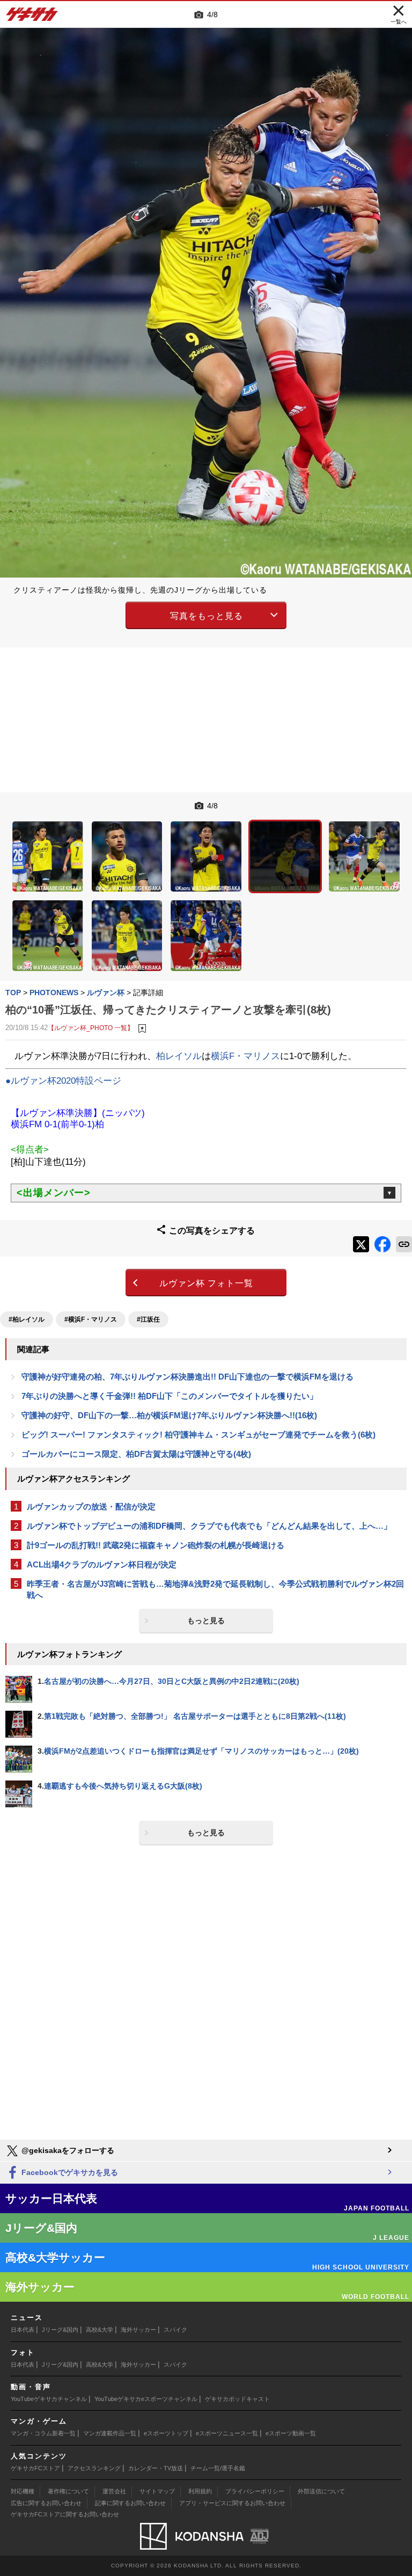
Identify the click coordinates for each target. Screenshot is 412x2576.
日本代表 (23, 2330)
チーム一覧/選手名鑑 (218, 2468)
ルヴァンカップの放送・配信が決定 (91, 1506)
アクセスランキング (94, 2468)
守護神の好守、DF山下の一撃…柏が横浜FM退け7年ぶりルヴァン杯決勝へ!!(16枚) (169, 1415)
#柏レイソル (27, 1319)
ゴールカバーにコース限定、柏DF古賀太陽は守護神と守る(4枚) (136, 1454)
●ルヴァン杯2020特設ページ (63, 1081)
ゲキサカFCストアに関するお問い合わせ (65, 2514)
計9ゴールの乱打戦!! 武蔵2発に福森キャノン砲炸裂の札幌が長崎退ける (156, 1545)
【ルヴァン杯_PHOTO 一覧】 (91, 1028)
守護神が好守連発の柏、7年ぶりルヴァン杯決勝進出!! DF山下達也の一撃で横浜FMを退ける (187, 1377)
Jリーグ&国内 (60, 2330)
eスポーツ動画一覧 (291, 2433)
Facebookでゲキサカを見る (69, 2172)
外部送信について (321, 2491)
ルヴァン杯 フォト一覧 (206, 1283)
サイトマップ (157, 2491)
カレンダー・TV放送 (156, 2468)
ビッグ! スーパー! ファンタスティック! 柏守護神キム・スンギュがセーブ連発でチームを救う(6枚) (198, 1435)
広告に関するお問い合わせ (46, 2503)
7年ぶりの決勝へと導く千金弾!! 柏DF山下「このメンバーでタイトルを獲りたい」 (170, 1396)
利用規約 (200, 2491)
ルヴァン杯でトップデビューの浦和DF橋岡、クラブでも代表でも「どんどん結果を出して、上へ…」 (209, 1526)
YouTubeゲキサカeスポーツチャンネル (146, 2399)
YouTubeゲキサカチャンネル (49, 2399)
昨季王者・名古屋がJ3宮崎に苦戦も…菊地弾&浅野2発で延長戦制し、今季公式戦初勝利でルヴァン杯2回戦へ (215, 1589)
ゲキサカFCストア (35, 2468)
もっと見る (206, 1621)
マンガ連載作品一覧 (110, 2433)
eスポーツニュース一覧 (227, 2433)
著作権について (68, 2491)
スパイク (175, 2330)
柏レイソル (179, 1056)
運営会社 (114, 2491)
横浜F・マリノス (245, 1056)
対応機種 (23, 2491)
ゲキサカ (32, 17)
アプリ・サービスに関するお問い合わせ (232, 2503)
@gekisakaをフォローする (67, 2150)
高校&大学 (100, 2330)
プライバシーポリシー (255, 2491)
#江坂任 (148, 1319)
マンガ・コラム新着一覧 (43, 2433)
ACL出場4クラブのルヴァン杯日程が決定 (102, 1564)
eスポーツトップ (166, 2433)
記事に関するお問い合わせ (130, 2503)
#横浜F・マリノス (91, 1319)
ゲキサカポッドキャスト (237, 2399)
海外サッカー (138, 2330)
